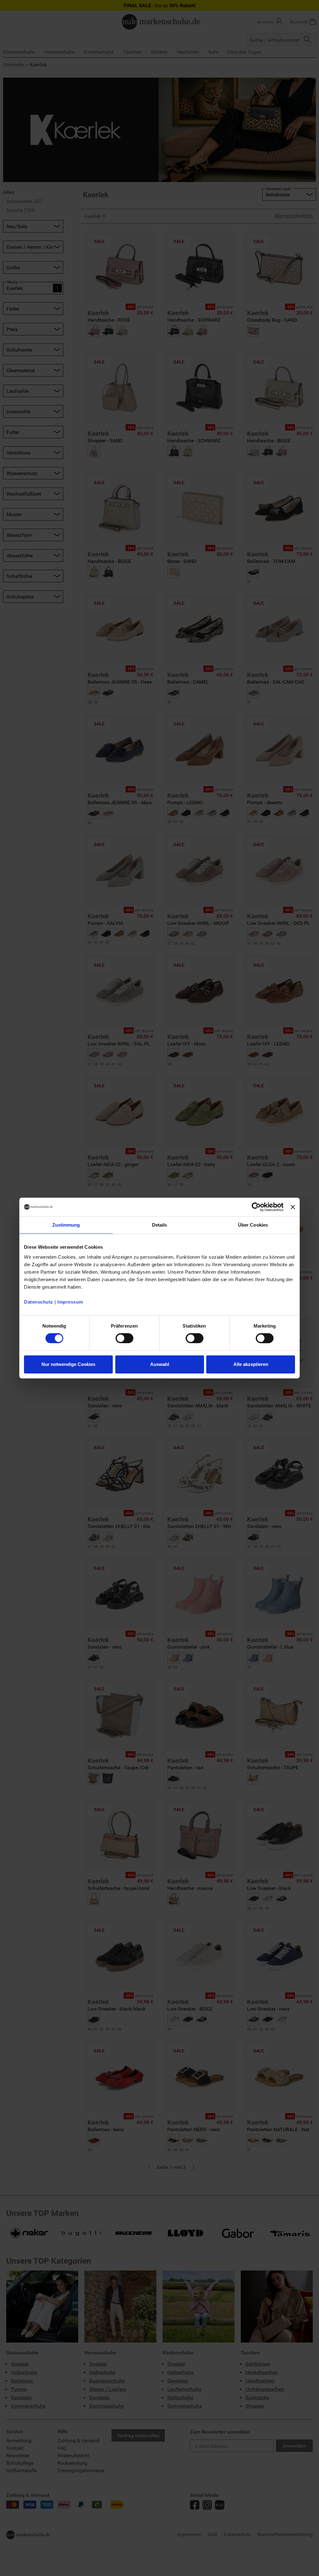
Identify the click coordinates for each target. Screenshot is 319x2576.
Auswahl (160, 1364)
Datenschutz (39, 1302)
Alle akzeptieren (251, 1364)
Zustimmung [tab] (66, 1225)
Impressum (70, 1302)
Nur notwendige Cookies (68, 1364)
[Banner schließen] (293, 1207)
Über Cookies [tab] (253, 1225)
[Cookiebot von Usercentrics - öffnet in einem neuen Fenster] (256, 1207)
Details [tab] (160, 1225)
